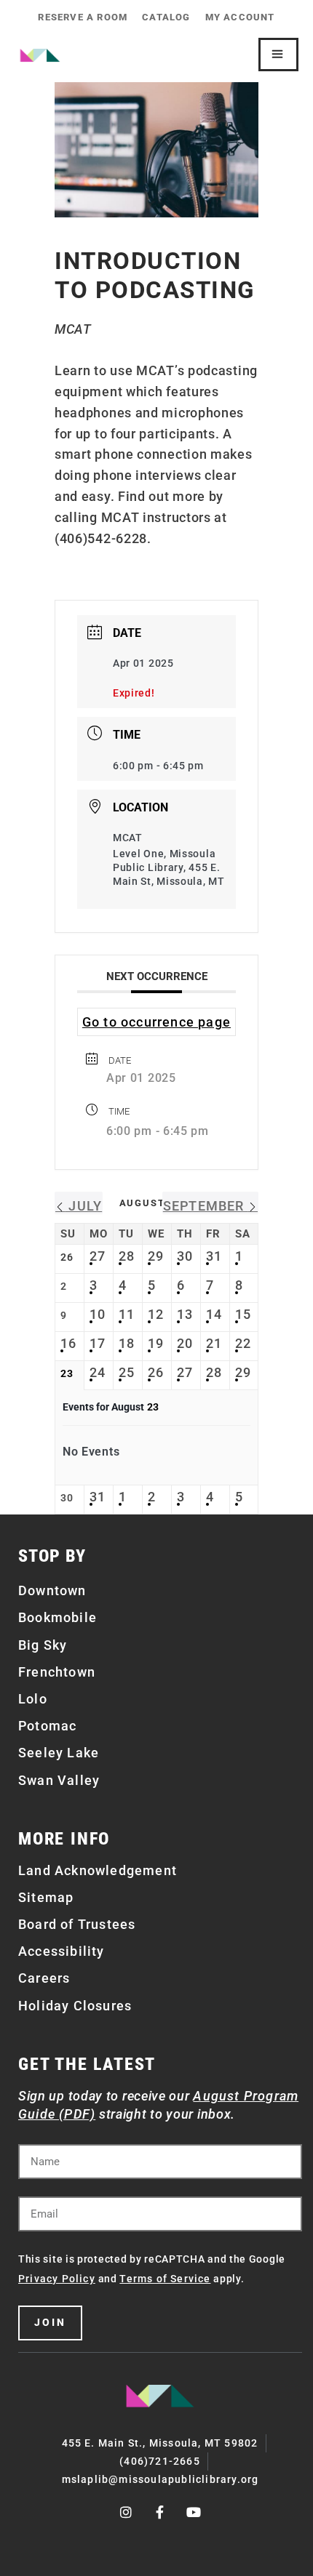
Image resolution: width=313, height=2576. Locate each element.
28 (127, 1256)
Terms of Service (165, 2279)
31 (214, 1256)
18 (127, 1343)
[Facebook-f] (160, 2513)
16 (68, 1343)
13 (185, 1314)
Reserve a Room (83, 17)
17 (98, 1343)
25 (127, 1372)
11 (127, 1314)
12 (156, 1314)
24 (98, 1372)
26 (156, 1372)
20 (185, 1343)
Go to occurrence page (156, 1022)
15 (243, 1314)
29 (156, 1256)
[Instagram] (127, 2513)
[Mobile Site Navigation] (278, 55)
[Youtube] (194, 2513)
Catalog (166, 17)
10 (98, 1314)
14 (214, 1314)
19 (156, 1343)
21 (214, 1343)
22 (243, 1343)
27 (98, 1256)
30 (185, 1256)
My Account (240, 17)
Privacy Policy (57, 2279)
